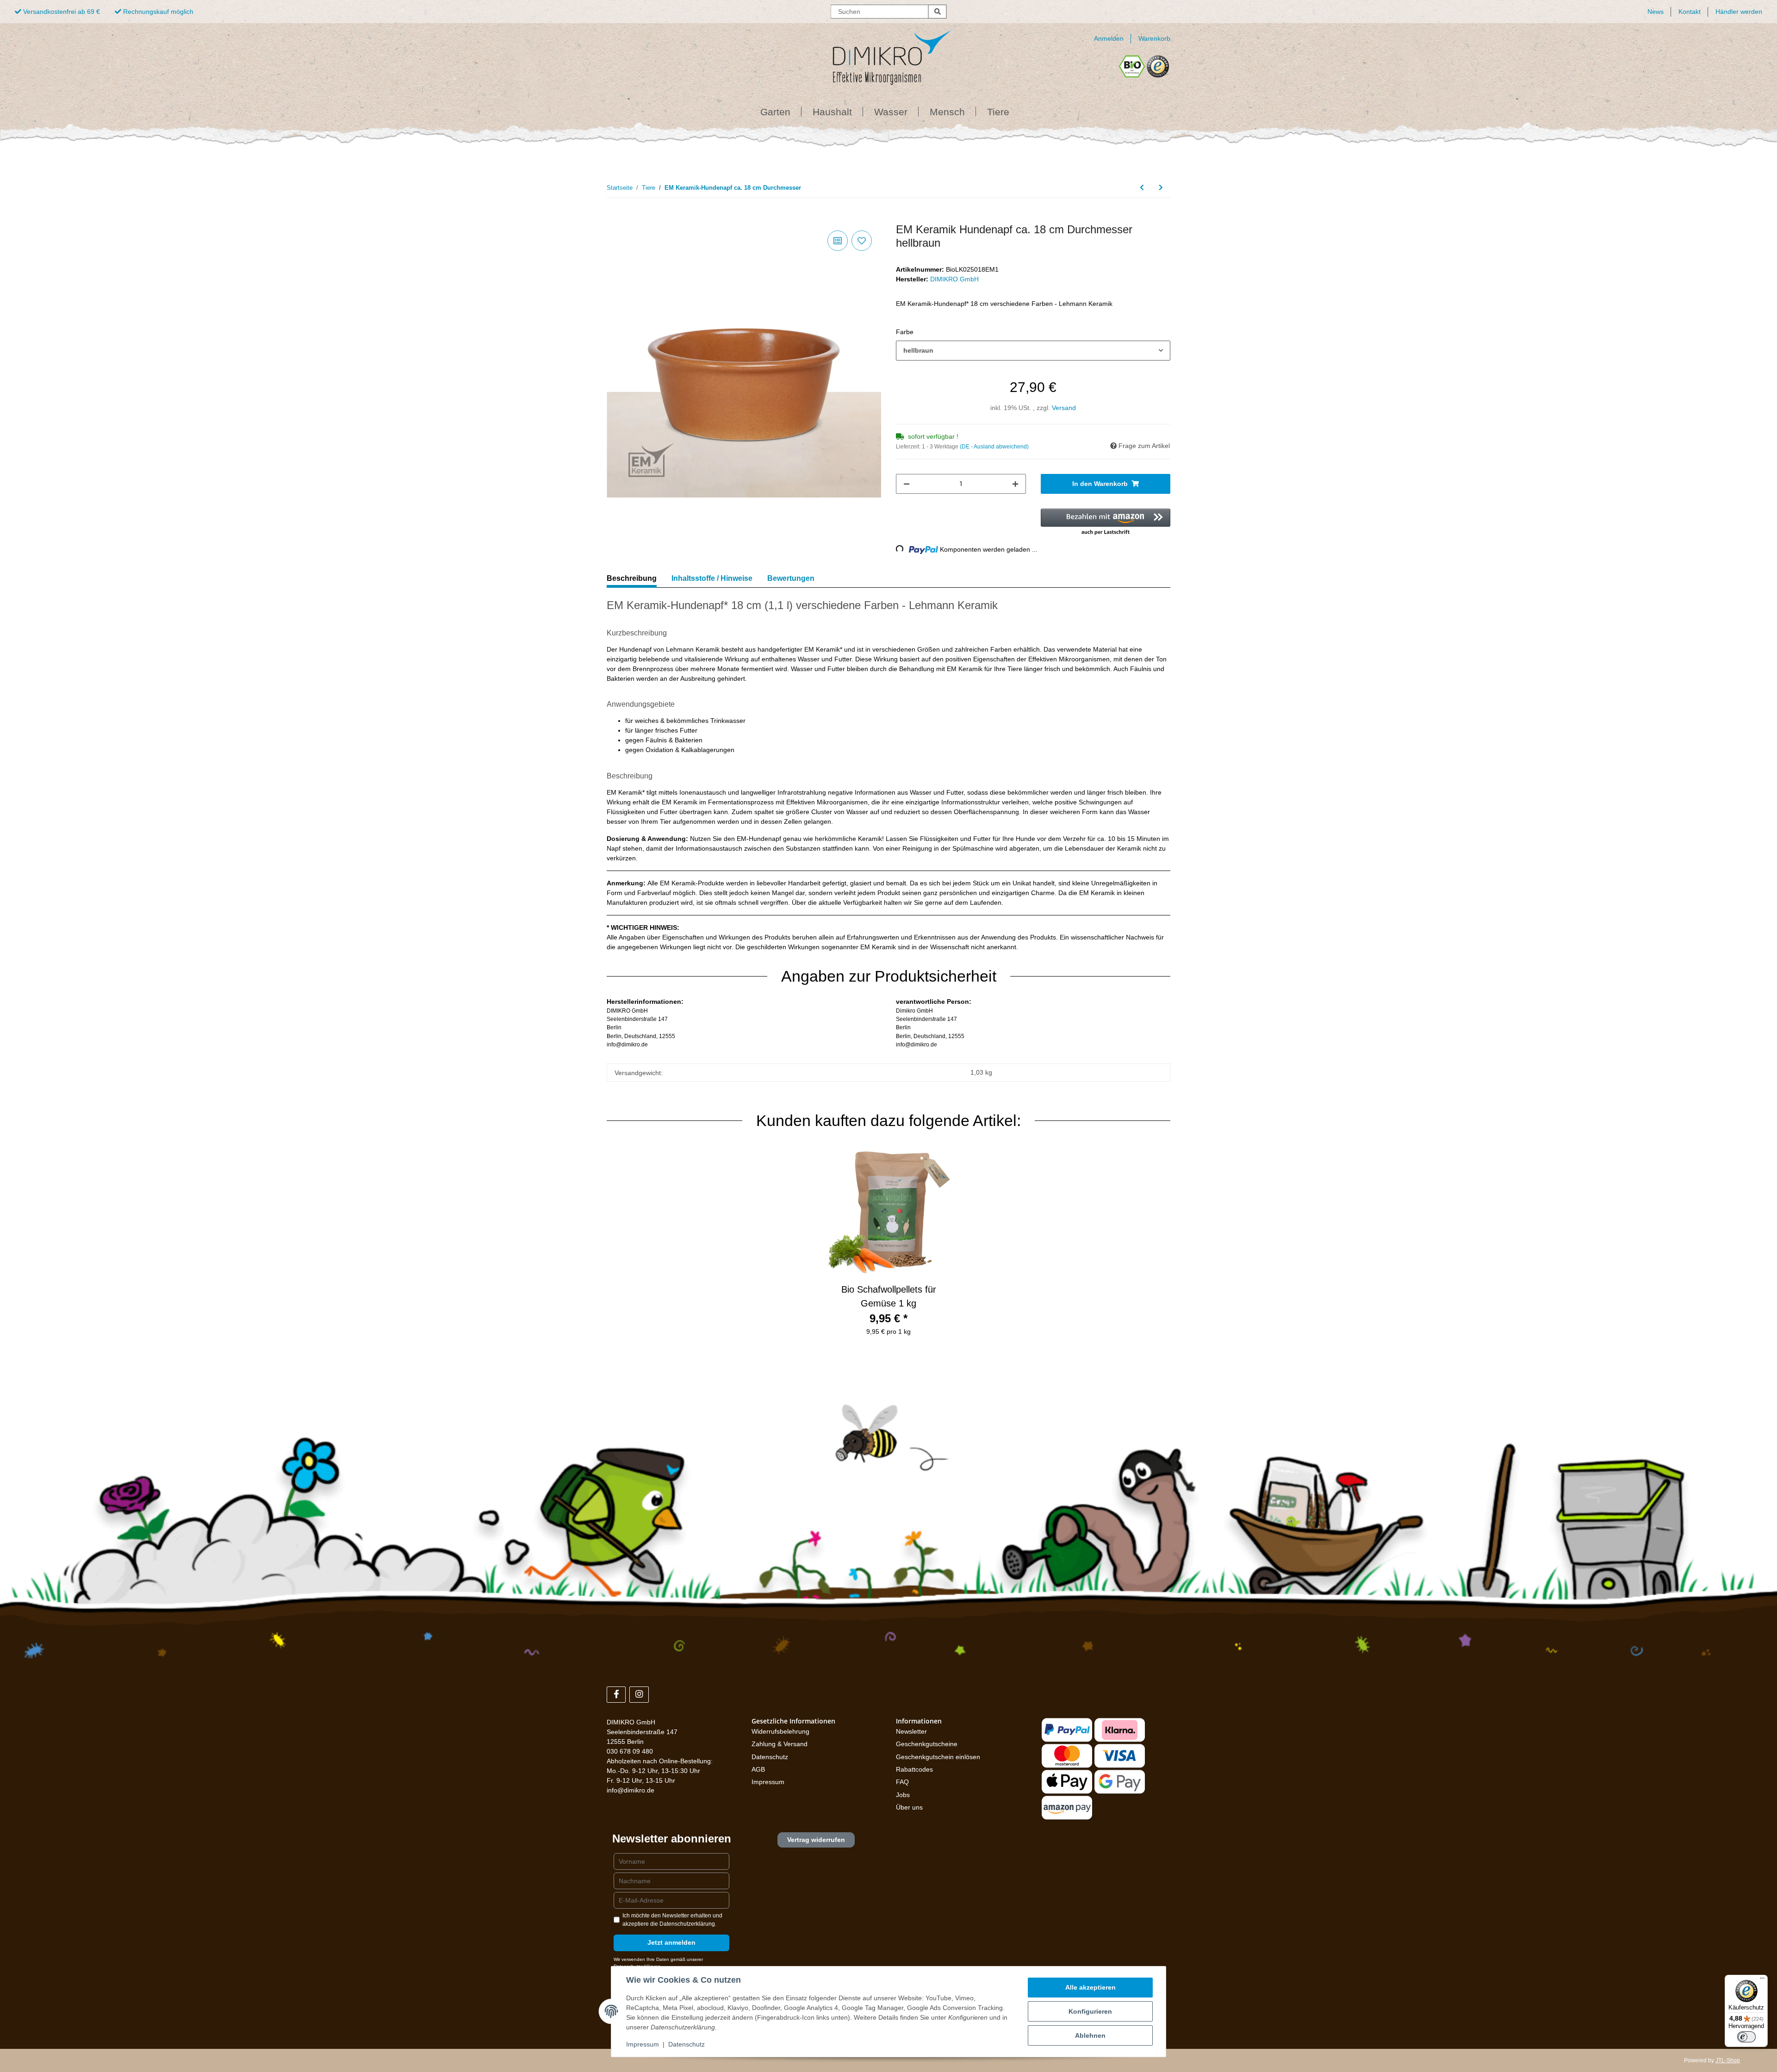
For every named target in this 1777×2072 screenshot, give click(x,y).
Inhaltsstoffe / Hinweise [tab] (712, 578)
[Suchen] (938, 12)
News (1656, 12)
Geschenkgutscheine (927, 1744)
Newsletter (911, 1731)
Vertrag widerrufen (816, 1840)
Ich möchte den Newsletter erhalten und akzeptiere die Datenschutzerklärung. (672, 1920)
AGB (758, 1769)
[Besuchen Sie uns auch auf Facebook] (616, 1695)
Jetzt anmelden (671, 1942)
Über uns (909, 1807)
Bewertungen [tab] (791, 578)
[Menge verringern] (907, 484)
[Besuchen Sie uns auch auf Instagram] (639, 1695)
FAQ (902, 1782)
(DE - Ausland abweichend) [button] (994, 447)
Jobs (903, 1795)
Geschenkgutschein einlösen (938, 1757)
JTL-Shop (1728, 2060)
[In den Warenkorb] (614, 218)
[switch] (1746, 2037)
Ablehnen (1090, 2035)
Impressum (768, 1782)
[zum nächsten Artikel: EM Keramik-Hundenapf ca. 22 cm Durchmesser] (1161, 188)
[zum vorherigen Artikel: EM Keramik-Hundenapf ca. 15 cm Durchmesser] (1142, 188)
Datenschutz (770, 1757)
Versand (1064, 408)
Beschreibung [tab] (632, 578)
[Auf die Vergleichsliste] (838, 241)
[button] (1106, 523)
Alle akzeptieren (1090, 1987)
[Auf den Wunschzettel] (862, 241)
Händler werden (1739, 12)
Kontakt (1690, 12)
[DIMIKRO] (877, 54)
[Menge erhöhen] (1015, 484)
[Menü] (1762, 1980)
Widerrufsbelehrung (780, 1731)
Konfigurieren (1090, 2011)
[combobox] (1033, 351)
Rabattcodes (914, 1769)
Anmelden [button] (1109, 38)
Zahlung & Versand (780, 1744)
